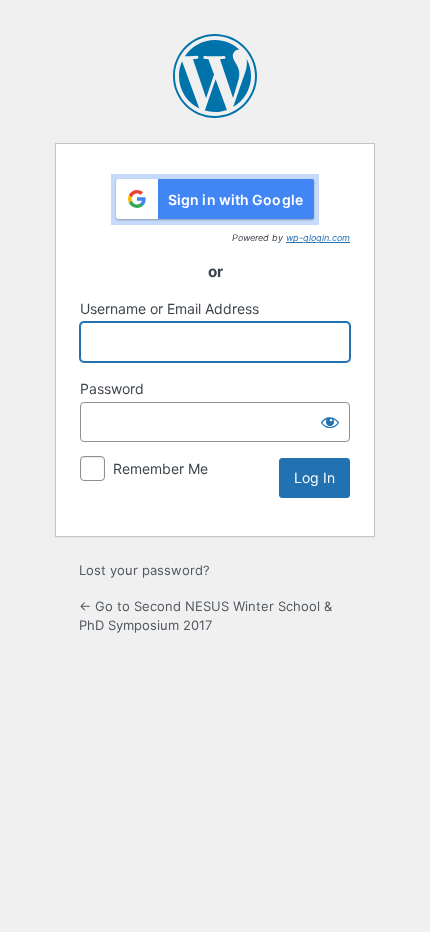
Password (112, 388)
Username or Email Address (169, 308)
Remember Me (160, 468)
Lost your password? (144, 570)
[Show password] (330, 422)
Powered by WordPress (215, 76)
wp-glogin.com (318, 237)
